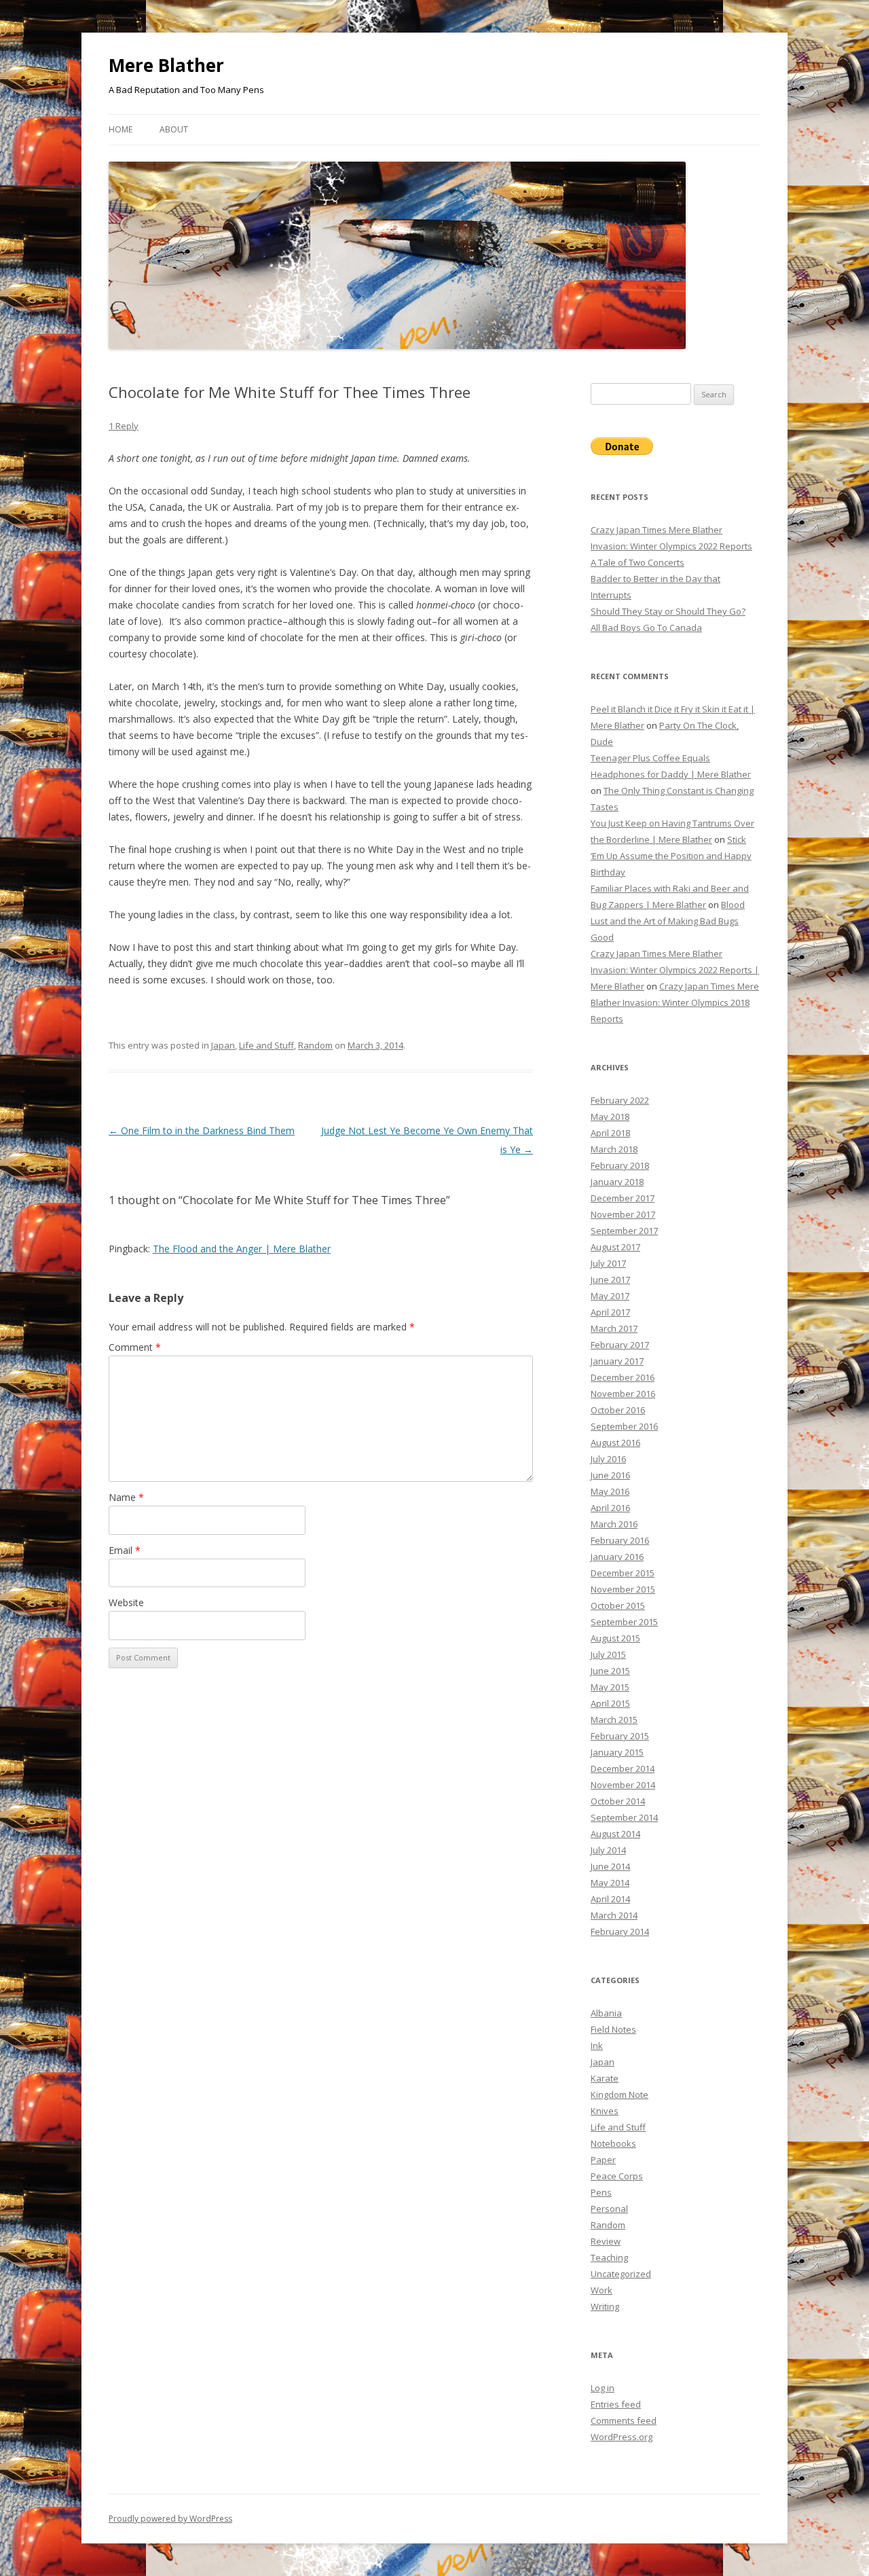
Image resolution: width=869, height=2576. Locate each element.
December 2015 (623, 1573)
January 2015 (617, 1752)
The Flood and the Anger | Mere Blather (242, 1249)
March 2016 (614, 1524)
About (174, 129)
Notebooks (613, 2143)
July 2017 (608, 1263)
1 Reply (124, 426)
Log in (603, 2388)
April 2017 (610, 1312)
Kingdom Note (620, 2094)
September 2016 (624, 1426)
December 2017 (623, 1198)
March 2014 (614, 1915)
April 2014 (610, 1899)
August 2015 (615, 1638)
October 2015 (618, 1606)
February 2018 (620, 1165)
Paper (603, 2160)
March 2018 (614, 1149)
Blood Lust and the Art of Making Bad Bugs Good (668, 921)
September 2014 (624, 1817)
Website (126, 1602)
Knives (605, 2111)
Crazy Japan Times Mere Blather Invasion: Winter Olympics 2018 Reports (675, 1002)
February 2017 (620, 1345)
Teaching (609, 2257)
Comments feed (624, 2420)
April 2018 (610, 1133)
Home (121, 129)
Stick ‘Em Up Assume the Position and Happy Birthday (671, 856)
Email (125, 1550)
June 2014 (610, 1866)
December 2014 (623, 1768)
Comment (135, 1347)
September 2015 (624, 1622)
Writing (605, 2306)
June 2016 (610, 1475)
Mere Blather (166, 65)
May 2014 (610, 1883)
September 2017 (624, 1231)
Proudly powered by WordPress (170, 2519)
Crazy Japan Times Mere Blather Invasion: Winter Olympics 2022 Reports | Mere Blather (675, 970)
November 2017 (623, 1214)
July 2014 (608, 1850)
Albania (606, 2013)
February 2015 (620, 1736)
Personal (609, 2209)
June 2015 (610, 1671)
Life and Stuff (266, 1045)
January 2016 (617, 1557)
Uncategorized (621, 2274)
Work (602, 2290)
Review (606, 2241)
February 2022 (620, 1100)
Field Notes (613, 2029)
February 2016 (620, 1540)
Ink (597, 2046)
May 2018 (610, 1117)
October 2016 (618, 1410)
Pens (601, 2192)
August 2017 (615, 1247)
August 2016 (615, 1443)
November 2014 (623, 1785)
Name (126, 1497)
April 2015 (610, 1703)
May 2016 (610, 1491)
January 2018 (617, 1182)
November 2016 (623, 1394)
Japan (223, 1045)
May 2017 (610, 1296)
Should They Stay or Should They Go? (668, 611)
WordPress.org (622, 2437)
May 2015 (610, 1687)
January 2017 (617, 1361)
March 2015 (614, 1720)
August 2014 (615, 1834)
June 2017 (610, 1280)
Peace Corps (617, 2176)
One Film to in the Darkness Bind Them (202, 1130)
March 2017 (614, 1328)
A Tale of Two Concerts (637, 562)
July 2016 (608, 1459)
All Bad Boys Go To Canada (646, 628)
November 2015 (623, 1589)
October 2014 (618, 1801)
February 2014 (620, 1931)
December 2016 (623, 1377)
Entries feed (616, 2404)
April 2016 (610, 1508)
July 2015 (608, 1654)
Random (315, 1045)
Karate (605, 2078)
